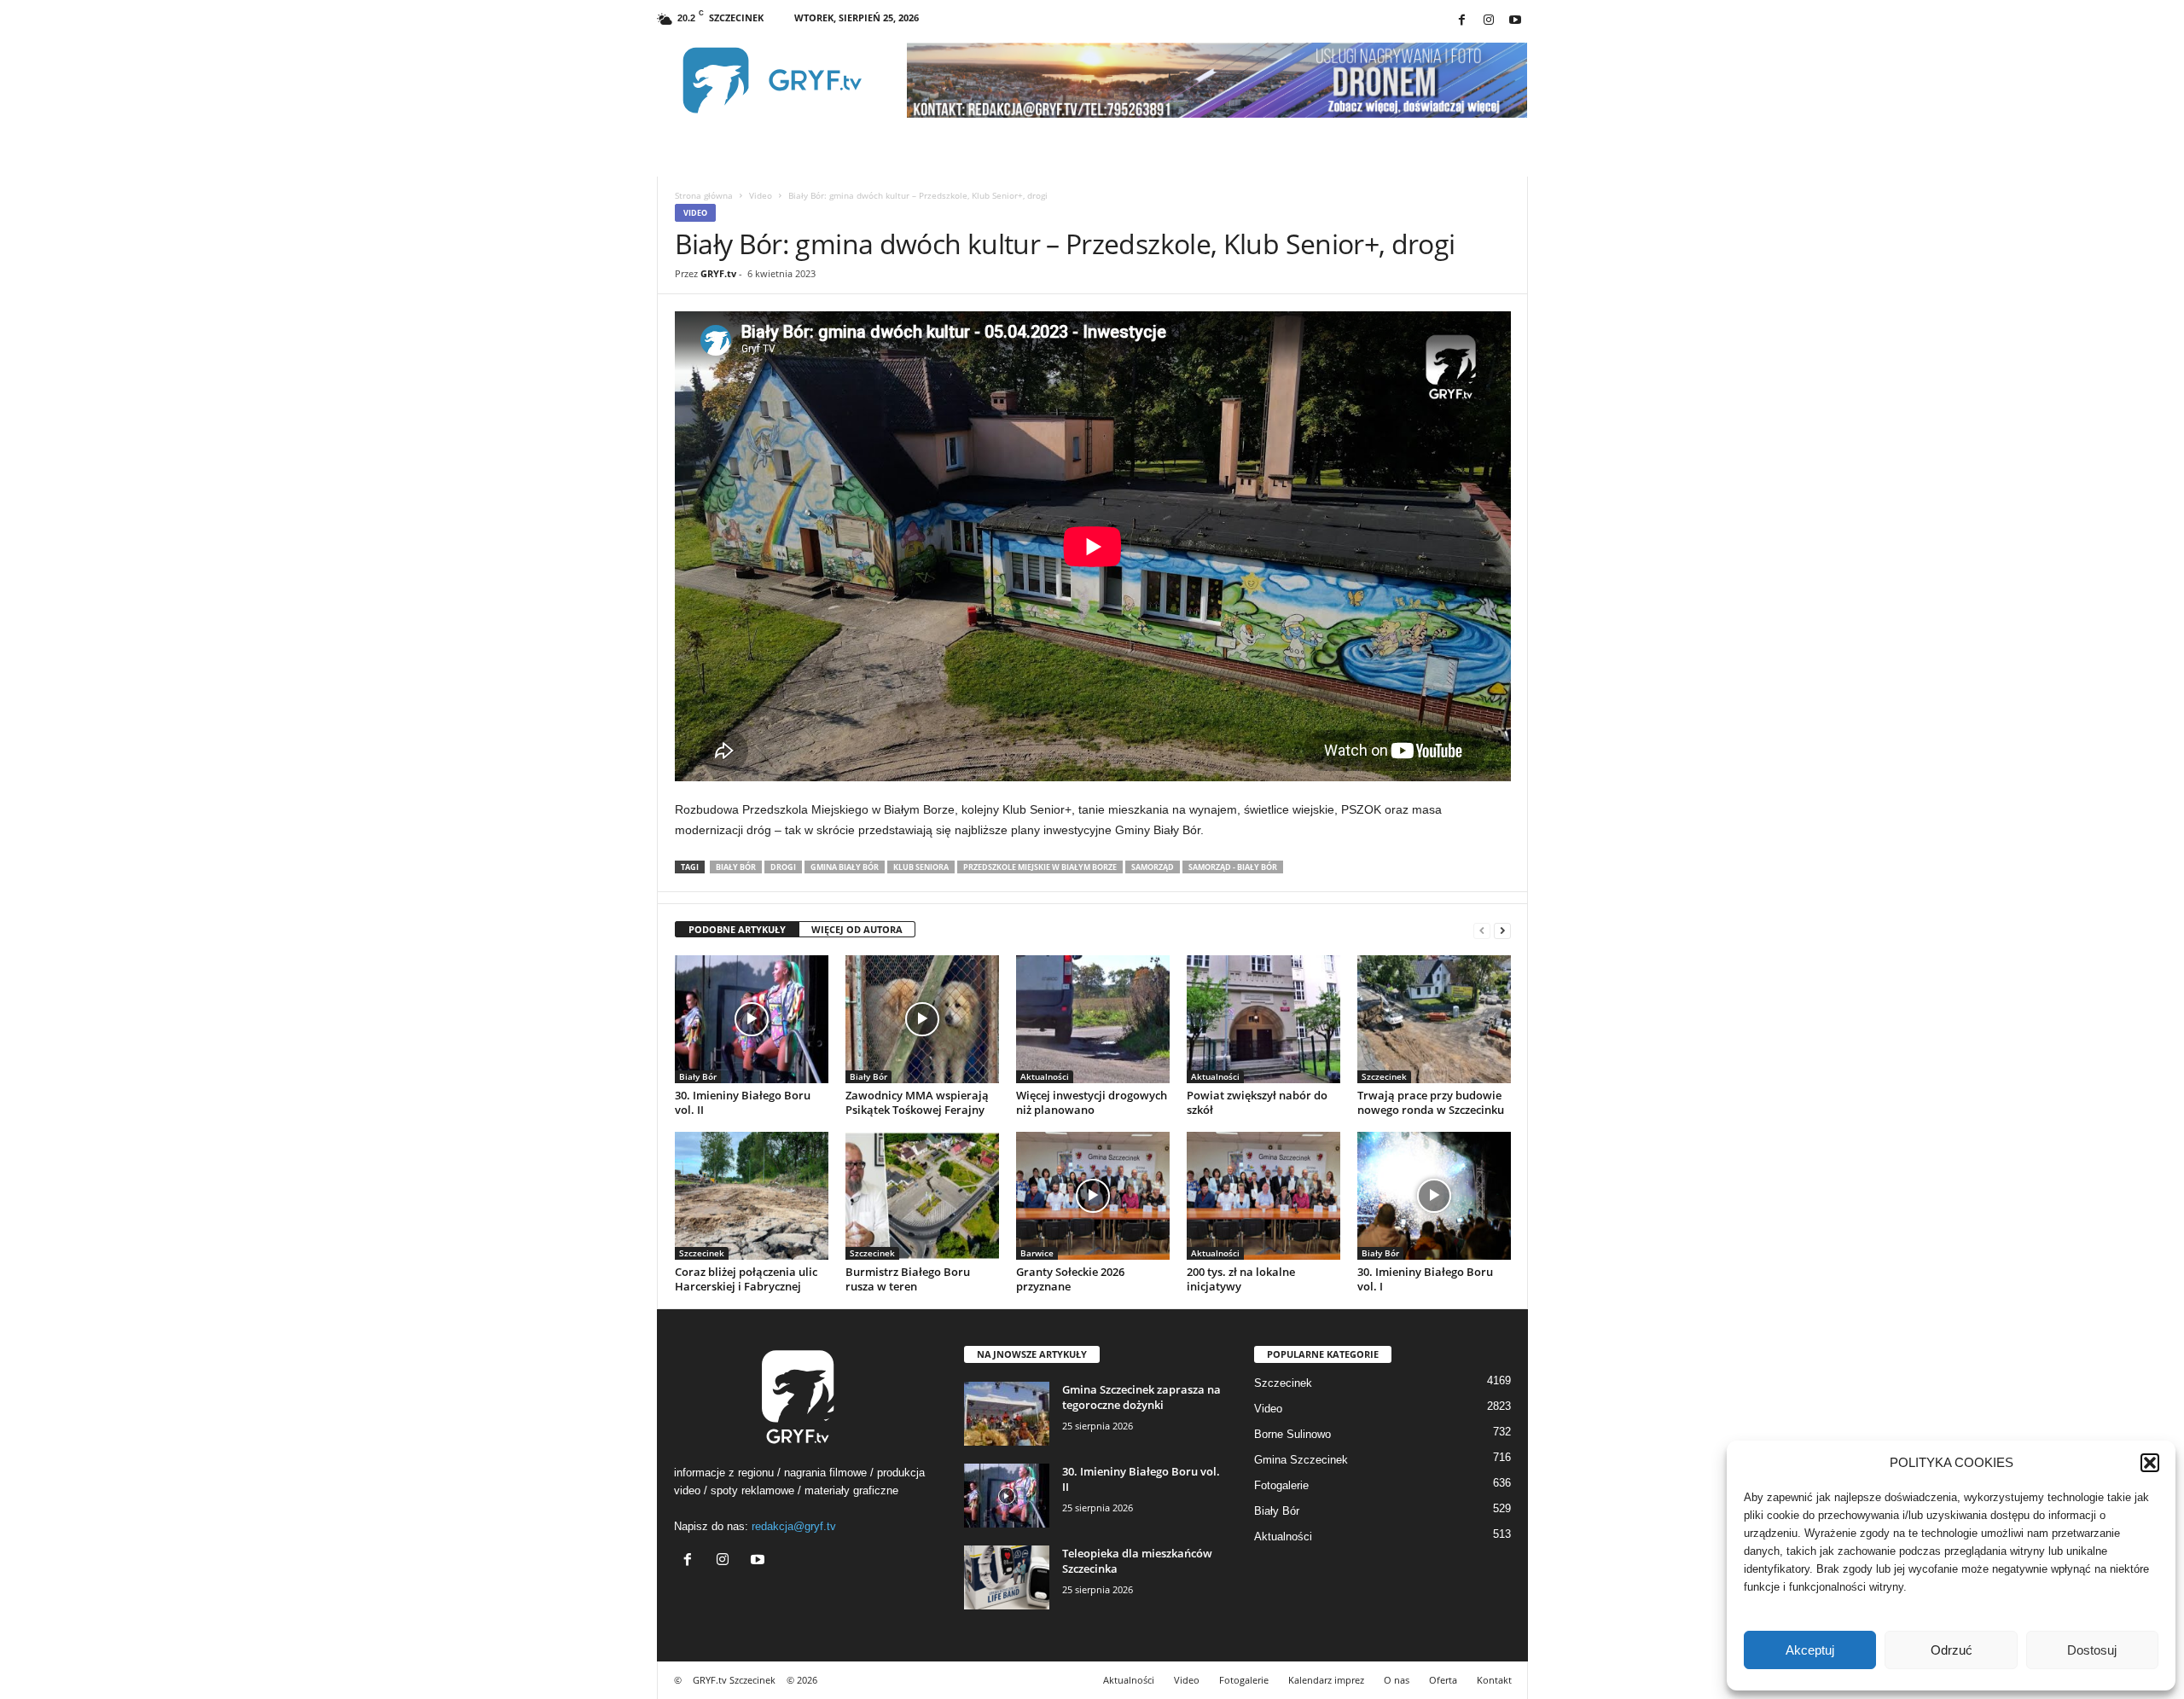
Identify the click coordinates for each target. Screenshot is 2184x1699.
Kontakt (1494, 1680)
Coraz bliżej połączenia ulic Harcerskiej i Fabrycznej (746, 1279)
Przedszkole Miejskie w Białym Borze (1040, 867)
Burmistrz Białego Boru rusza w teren (908, 1279)
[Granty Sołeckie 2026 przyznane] (1093, 1196)
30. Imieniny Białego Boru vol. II (743, 1102)
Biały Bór (736, 867)
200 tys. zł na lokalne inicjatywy (1241, 1279)
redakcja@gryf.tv (794, 1526)
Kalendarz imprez (1326, 1680)
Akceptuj (1810, 1650)
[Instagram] (1489, 21)
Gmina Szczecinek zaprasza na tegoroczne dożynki (1141, 1397)
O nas (1397, 1680)
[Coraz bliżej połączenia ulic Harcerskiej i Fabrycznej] (752, 1196)
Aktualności (1045, 1076)
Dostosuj (2092, 1650)
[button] (2150, 1463)
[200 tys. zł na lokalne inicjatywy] (1263, 1196)
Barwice (1037, 1253)
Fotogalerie (1281, 1485)
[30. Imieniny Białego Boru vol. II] (752, 1019)
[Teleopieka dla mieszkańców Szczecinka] (1007, 1577)
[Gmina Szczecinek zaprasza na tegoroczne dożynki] (1007, 1414)
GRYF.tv (718, 273)
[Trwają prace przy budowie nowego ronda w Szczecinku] (1434, 1019)
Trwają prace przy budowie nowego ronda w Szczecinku (1431, 1102)
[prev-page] (1482, 930)
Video (761, 195)
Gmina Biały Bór (845, 867)
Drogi (783, 867)
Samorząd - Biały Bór (1233, 867)
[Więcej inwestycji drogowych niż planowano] (1093, 1019)
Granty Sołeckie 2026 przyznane (1070, 1279)
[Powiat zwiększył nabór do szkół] (1263, 1019)
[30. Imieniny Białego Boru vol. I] (1434, 1196)
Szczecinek (1384, 1076)
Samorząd (1153, 867)
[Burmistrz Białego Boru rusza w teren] (922, 1196)
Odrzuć (1952, 1650)
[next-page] (1502, 930)
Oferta (1443, 1680)
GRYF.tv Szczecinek (734, 1680)
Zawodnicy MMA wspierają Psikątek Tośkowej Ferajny (917, 1102)
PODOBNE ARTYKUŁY (737, 929)
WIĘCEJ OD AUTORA (857, 929)
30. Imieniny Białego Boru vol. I (1425, 1279)
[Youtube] (1515, 21)
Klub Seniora (921, 867)
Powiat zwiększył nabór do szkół (1257, 1102)
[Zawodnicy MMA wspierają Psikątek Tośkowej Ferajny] (922, 1019)
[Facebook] (1462, 21)
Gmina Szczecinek (1301, 1460)
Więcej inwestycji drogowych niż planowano (1092, 1102)
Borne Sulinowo (1292, 1434)
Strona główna (704, 195)
